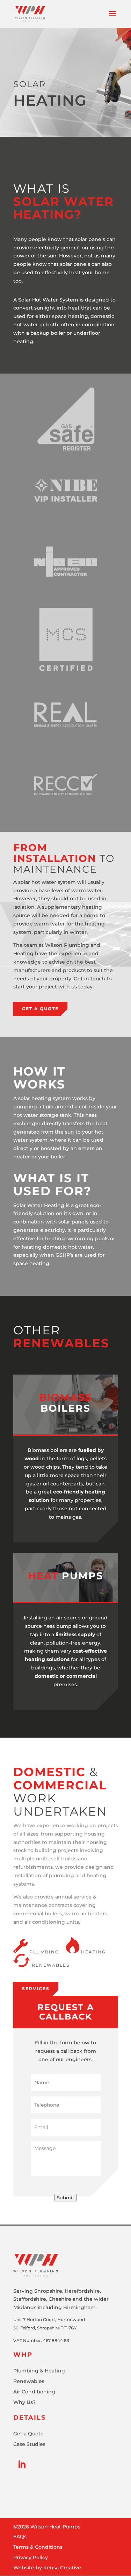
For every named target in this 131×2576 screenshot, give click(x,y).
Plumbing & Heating (39, 2371)
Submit (65, 2198)
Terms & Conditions (38, 2547)
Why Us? (24, 2403)
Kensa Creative (62, 2568)
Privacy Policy (31, 2558)
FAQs (20, 2537)
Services (36, 1989)
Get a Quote (40, 1009)
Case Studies (29, 2444)
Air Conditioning (34, 2392)
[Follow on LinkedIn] (22, 2465)
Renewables (29, 2382)
